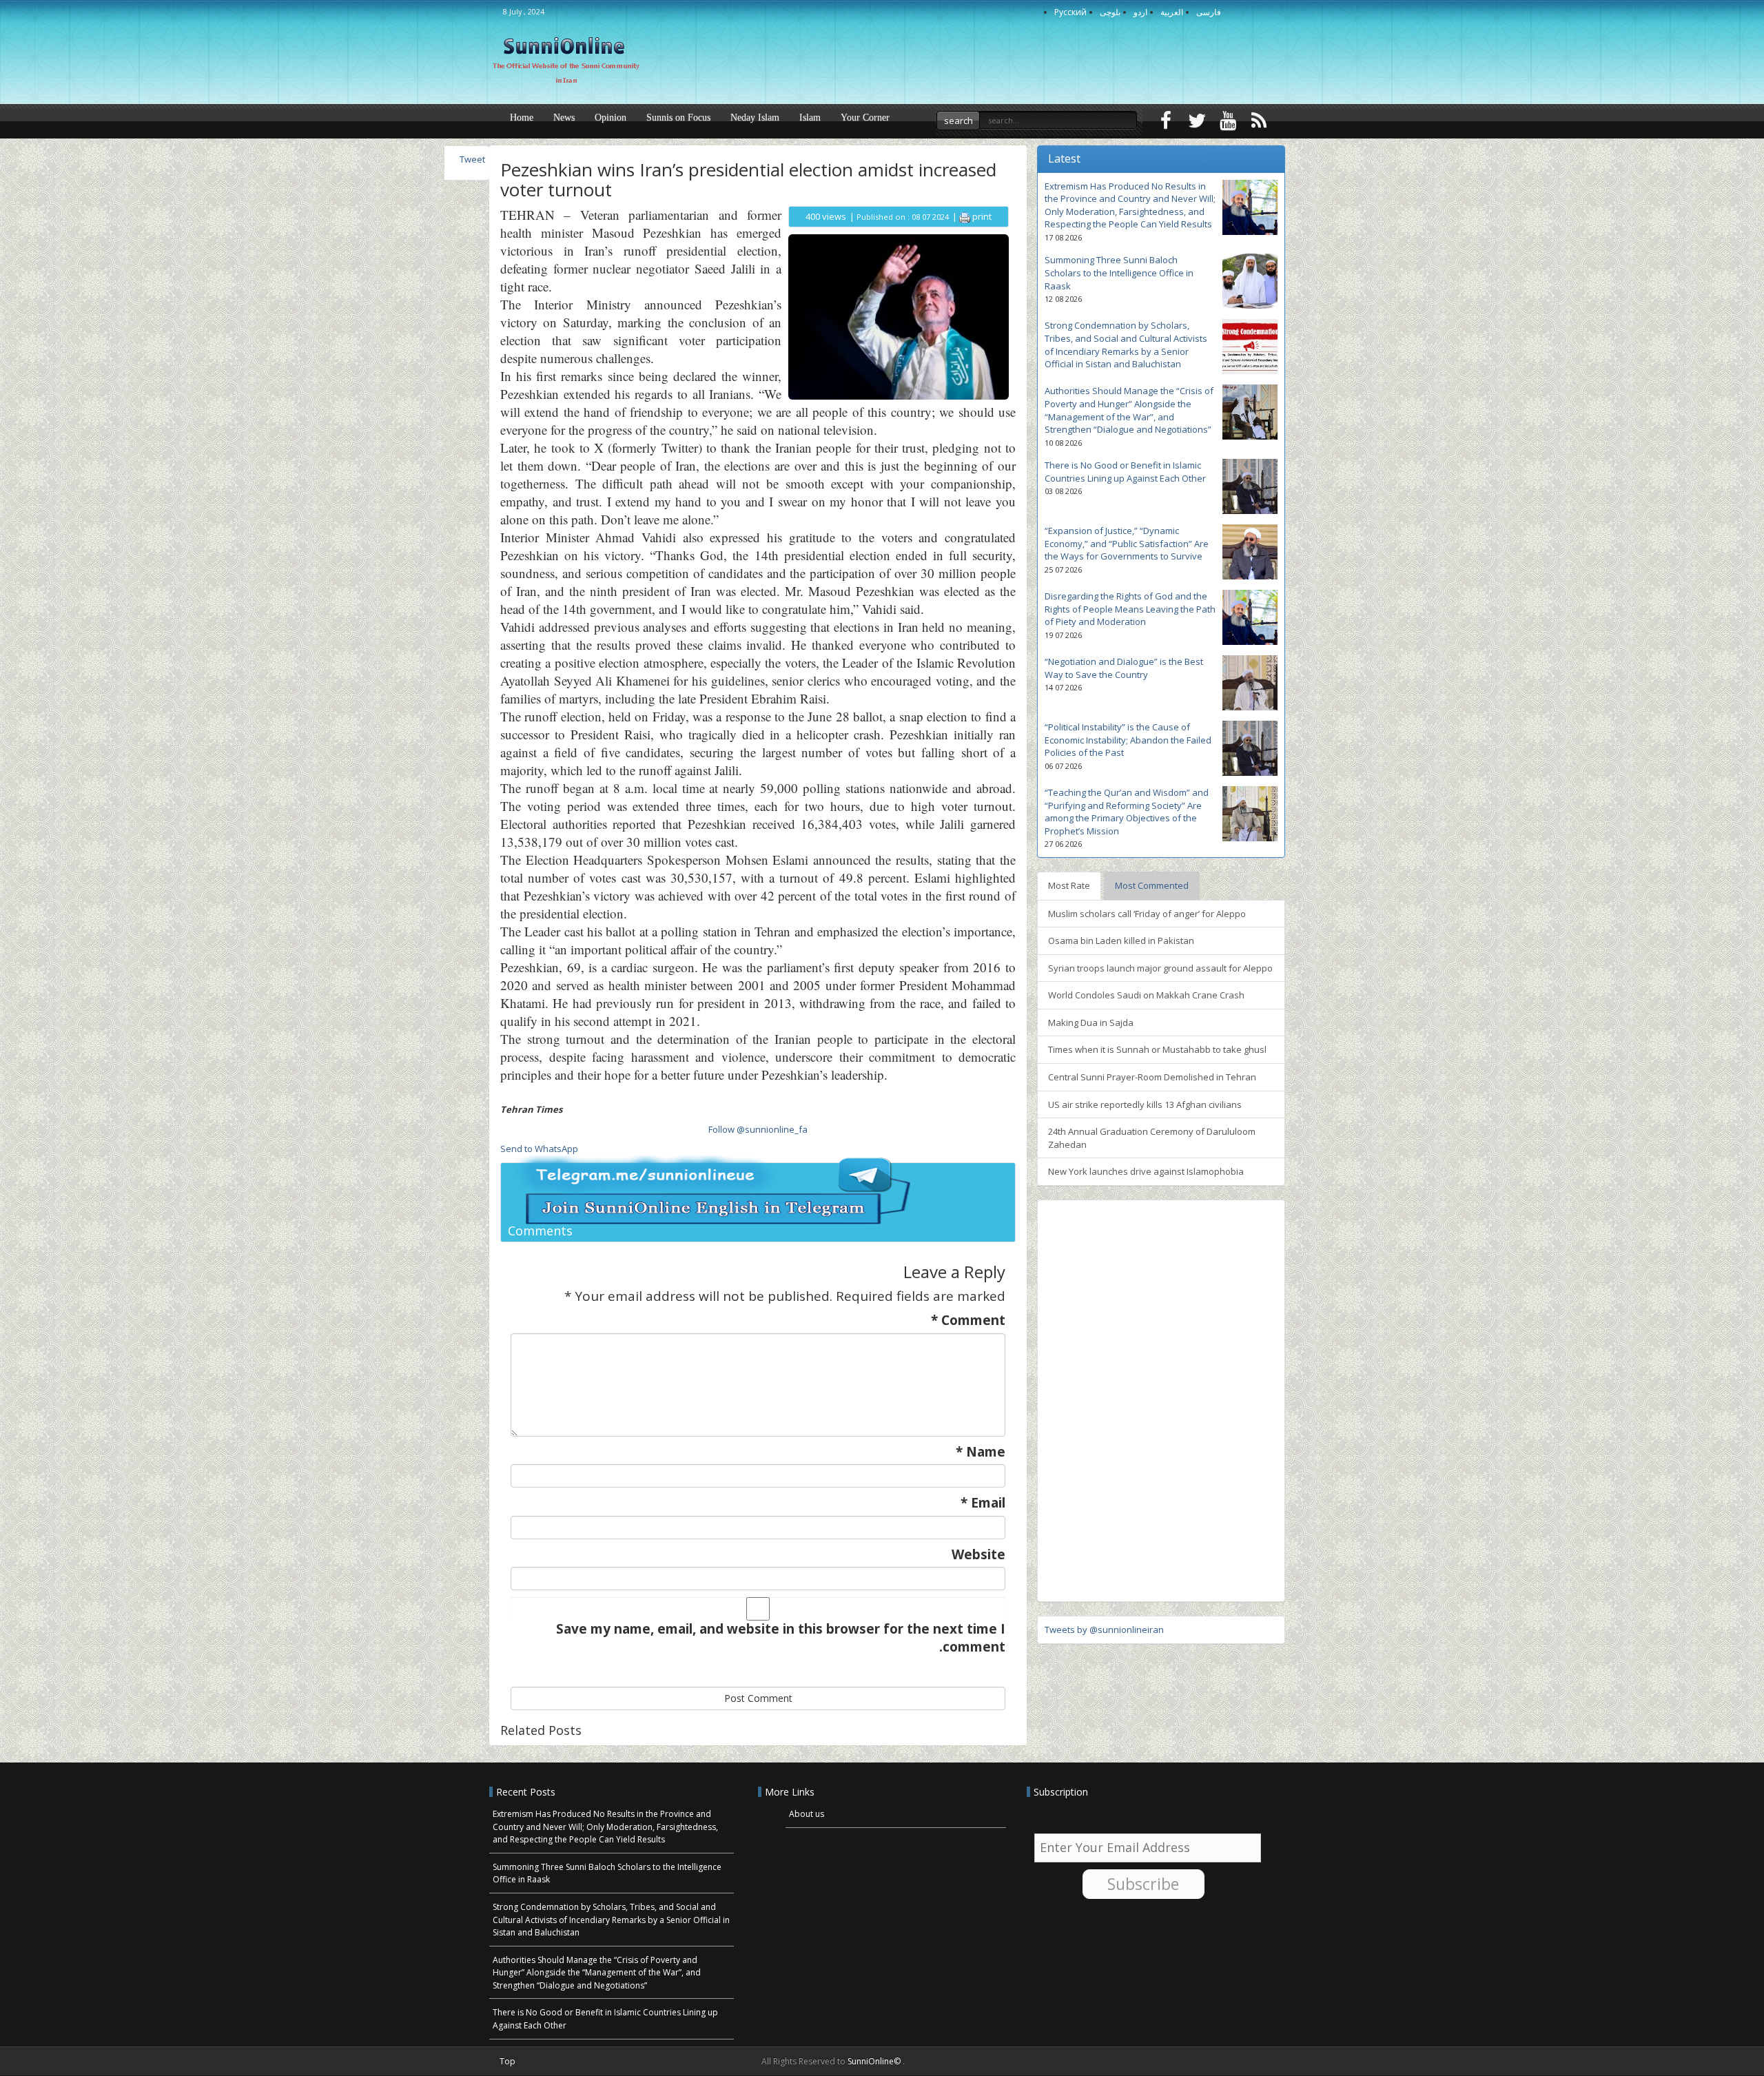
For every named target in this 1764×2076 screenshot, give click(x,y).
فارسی (1209, 12)
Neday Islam (755, 117)
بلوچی (1110, 12)
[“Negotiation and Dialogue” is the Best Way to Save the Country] (1250, 683)
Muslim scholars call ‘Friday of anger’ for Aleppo (1147, 914)
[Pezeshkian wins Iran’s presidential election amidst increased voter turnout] (899, 316)
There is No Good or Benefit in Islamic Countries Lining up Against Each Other (1125, 472)
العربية (1172, 12)
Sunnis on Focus (678, 117)
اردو (1140, 12)
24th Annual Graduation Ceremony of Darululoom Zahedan (1152, 1138)
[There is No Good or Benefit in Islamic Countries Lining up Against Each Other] (1250, 486)
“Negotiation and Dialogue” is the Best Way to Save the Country (1124, 668)
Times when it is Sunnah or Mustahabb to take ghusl (1157, 1049)
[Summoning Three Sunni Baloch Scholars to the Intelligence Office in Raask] (1250, 281)
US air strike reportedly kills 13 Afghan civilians (1145, 1104)
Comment (968, 1320)
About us (807, 1814)
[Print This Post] (965, 216)
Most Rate (1069, 885)
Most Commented (1152, 885)
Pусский (1070, 12)
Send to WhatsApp (539, 1149)
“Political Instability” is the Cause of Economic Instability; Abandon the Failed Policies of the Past (1128, 740)
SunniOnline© (875, 2061)
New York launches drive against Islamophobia (1146, 1171)
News (564, 117)
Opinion (611, 117)
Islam (810, 117)
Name (981, 1452)
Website (978, 1555)
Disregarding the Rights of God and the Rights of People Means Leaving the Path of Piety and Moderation (1130, 609)
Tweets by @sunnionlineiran (1104, 1630)
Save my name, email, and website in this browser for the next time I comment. (781, 1638)
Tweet (472, 159)
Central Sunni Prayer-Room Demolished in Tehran (1152, 1077)
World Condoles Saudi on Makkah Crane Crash (1146, 995)
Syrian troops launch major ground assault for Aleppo (1160, 968)
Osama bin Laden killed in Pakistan (1121, 941)
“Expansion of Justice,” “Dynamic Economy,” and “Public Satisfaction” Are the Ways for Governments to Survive (1127, 543)
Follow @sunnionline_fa (758, 1129)
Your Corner (865, 117)
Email (983, 1503)
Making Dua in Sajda (1091, 1022)
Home (522, 117)
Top (507, 2061)
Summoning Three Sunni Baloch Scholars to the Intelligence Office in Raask (1119, 273)
